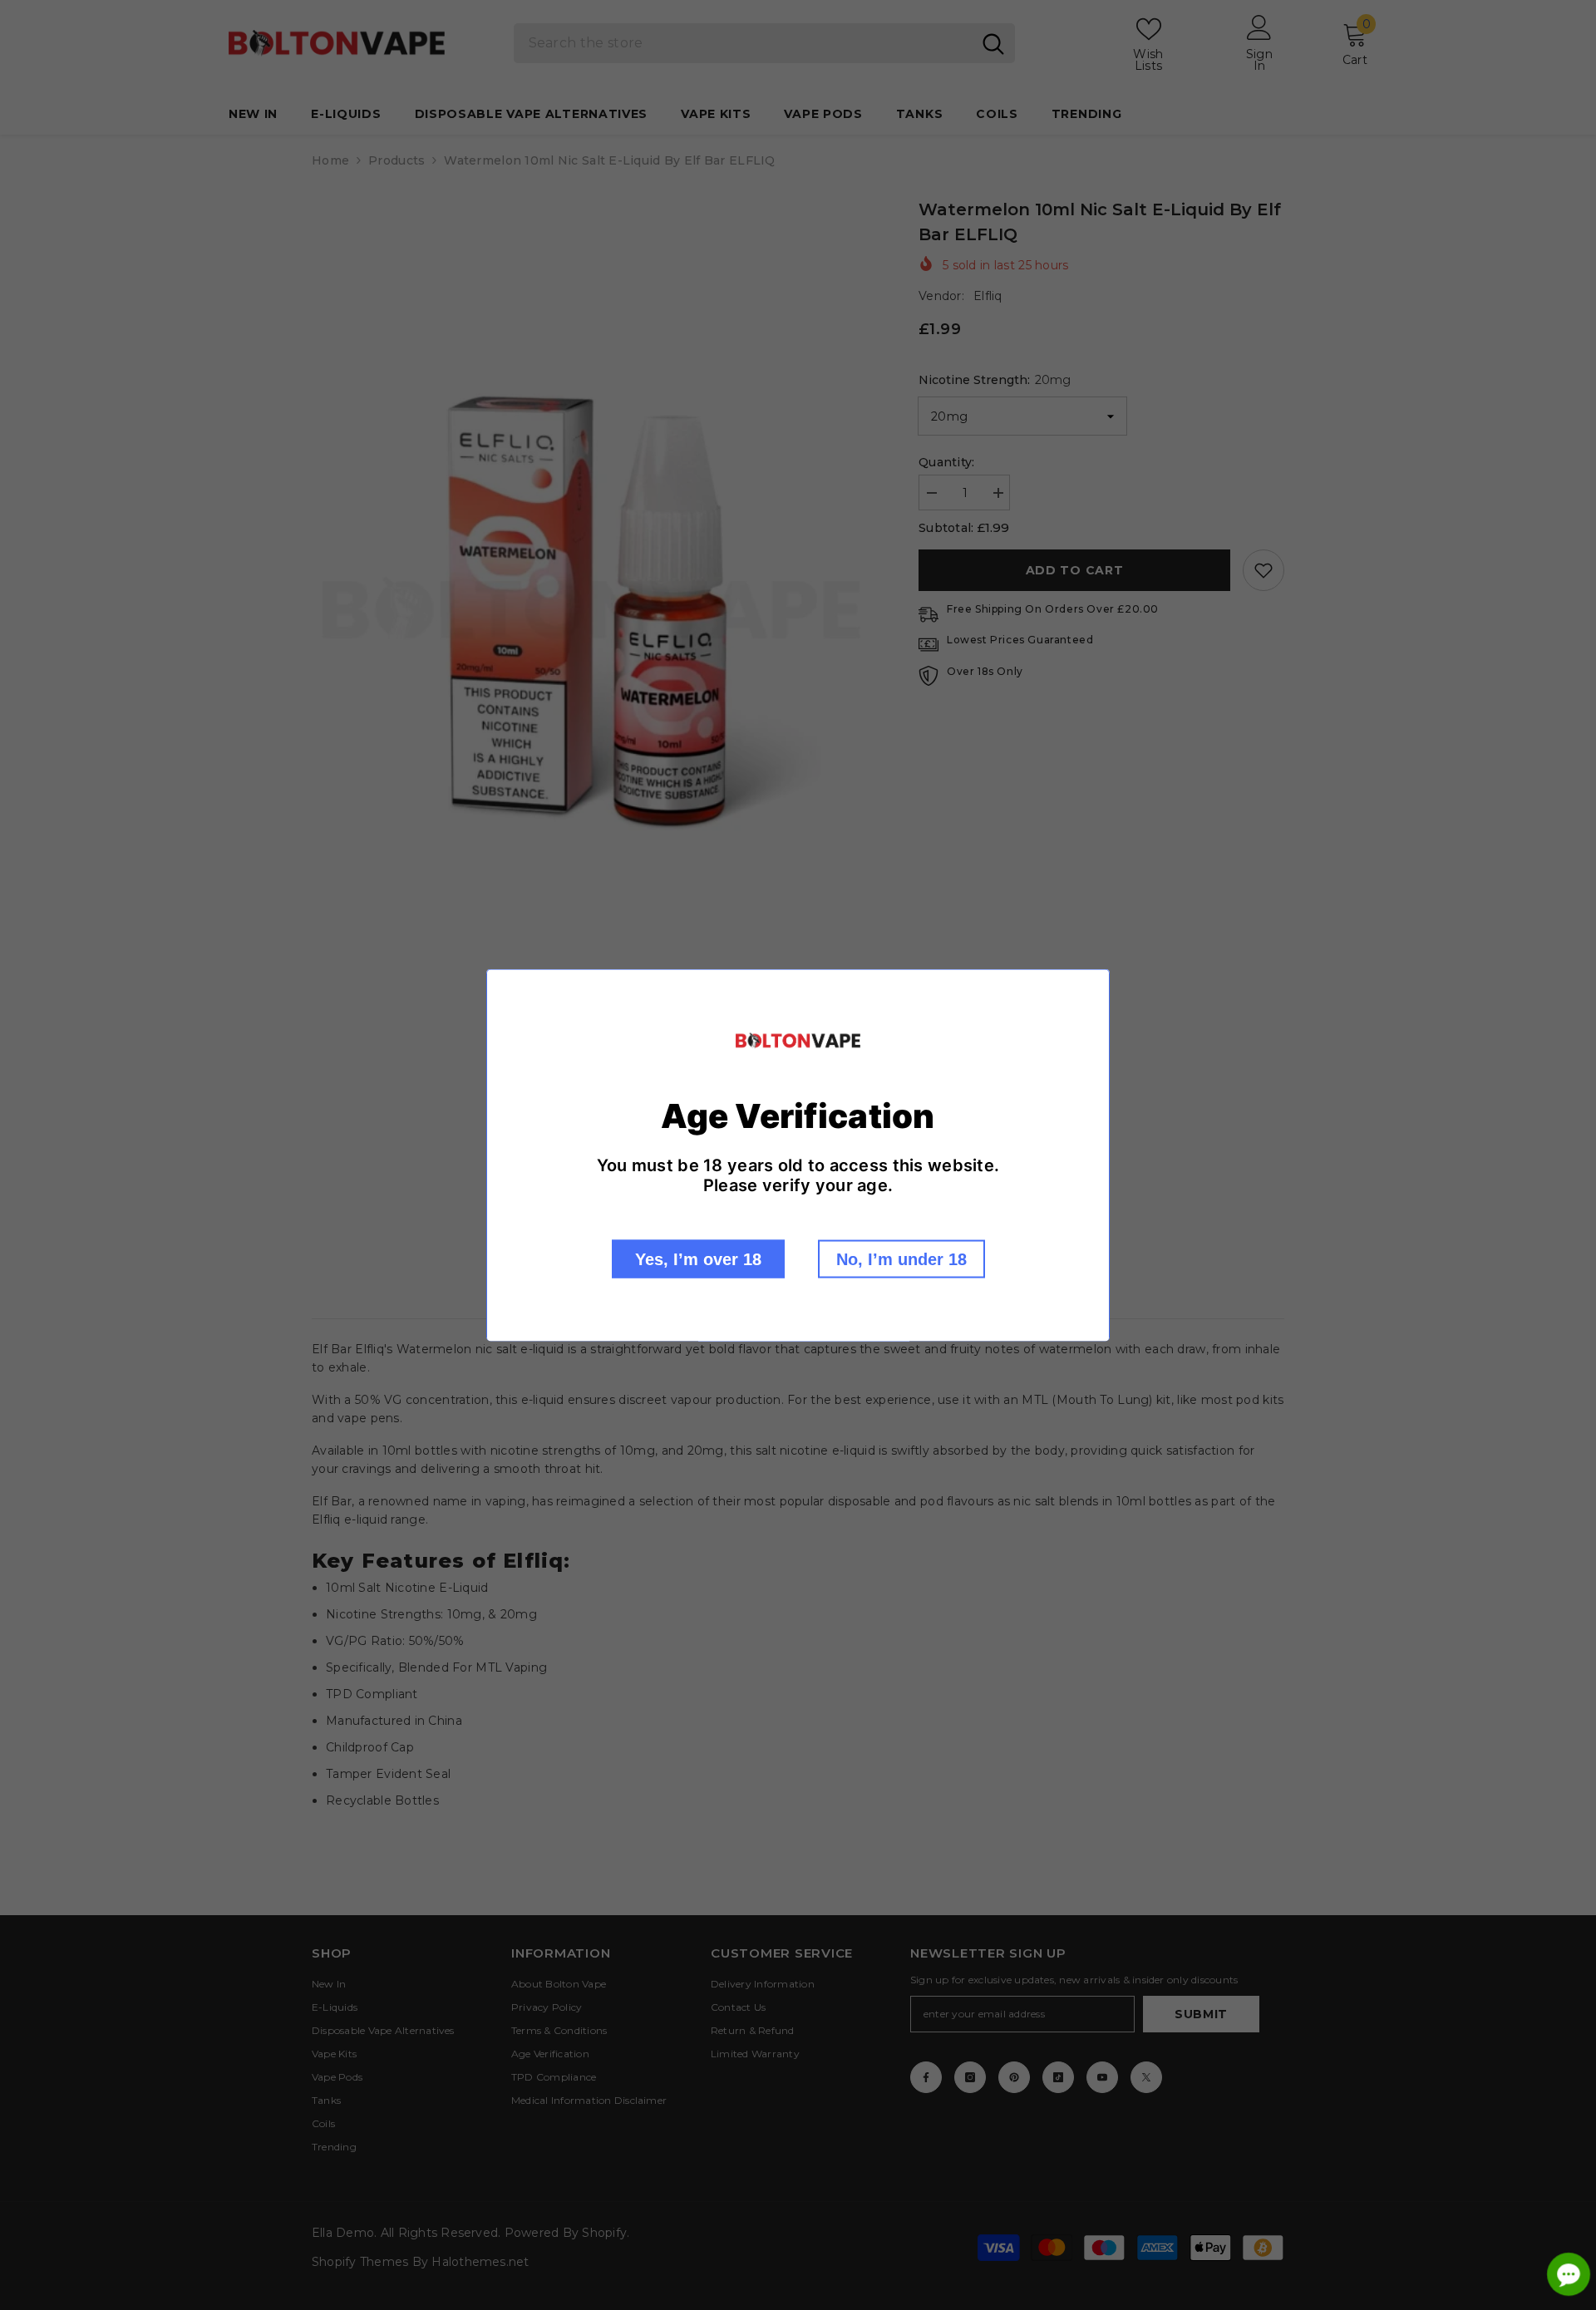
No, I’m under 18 (901, 1258)
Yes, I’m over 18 (698, 1258)
